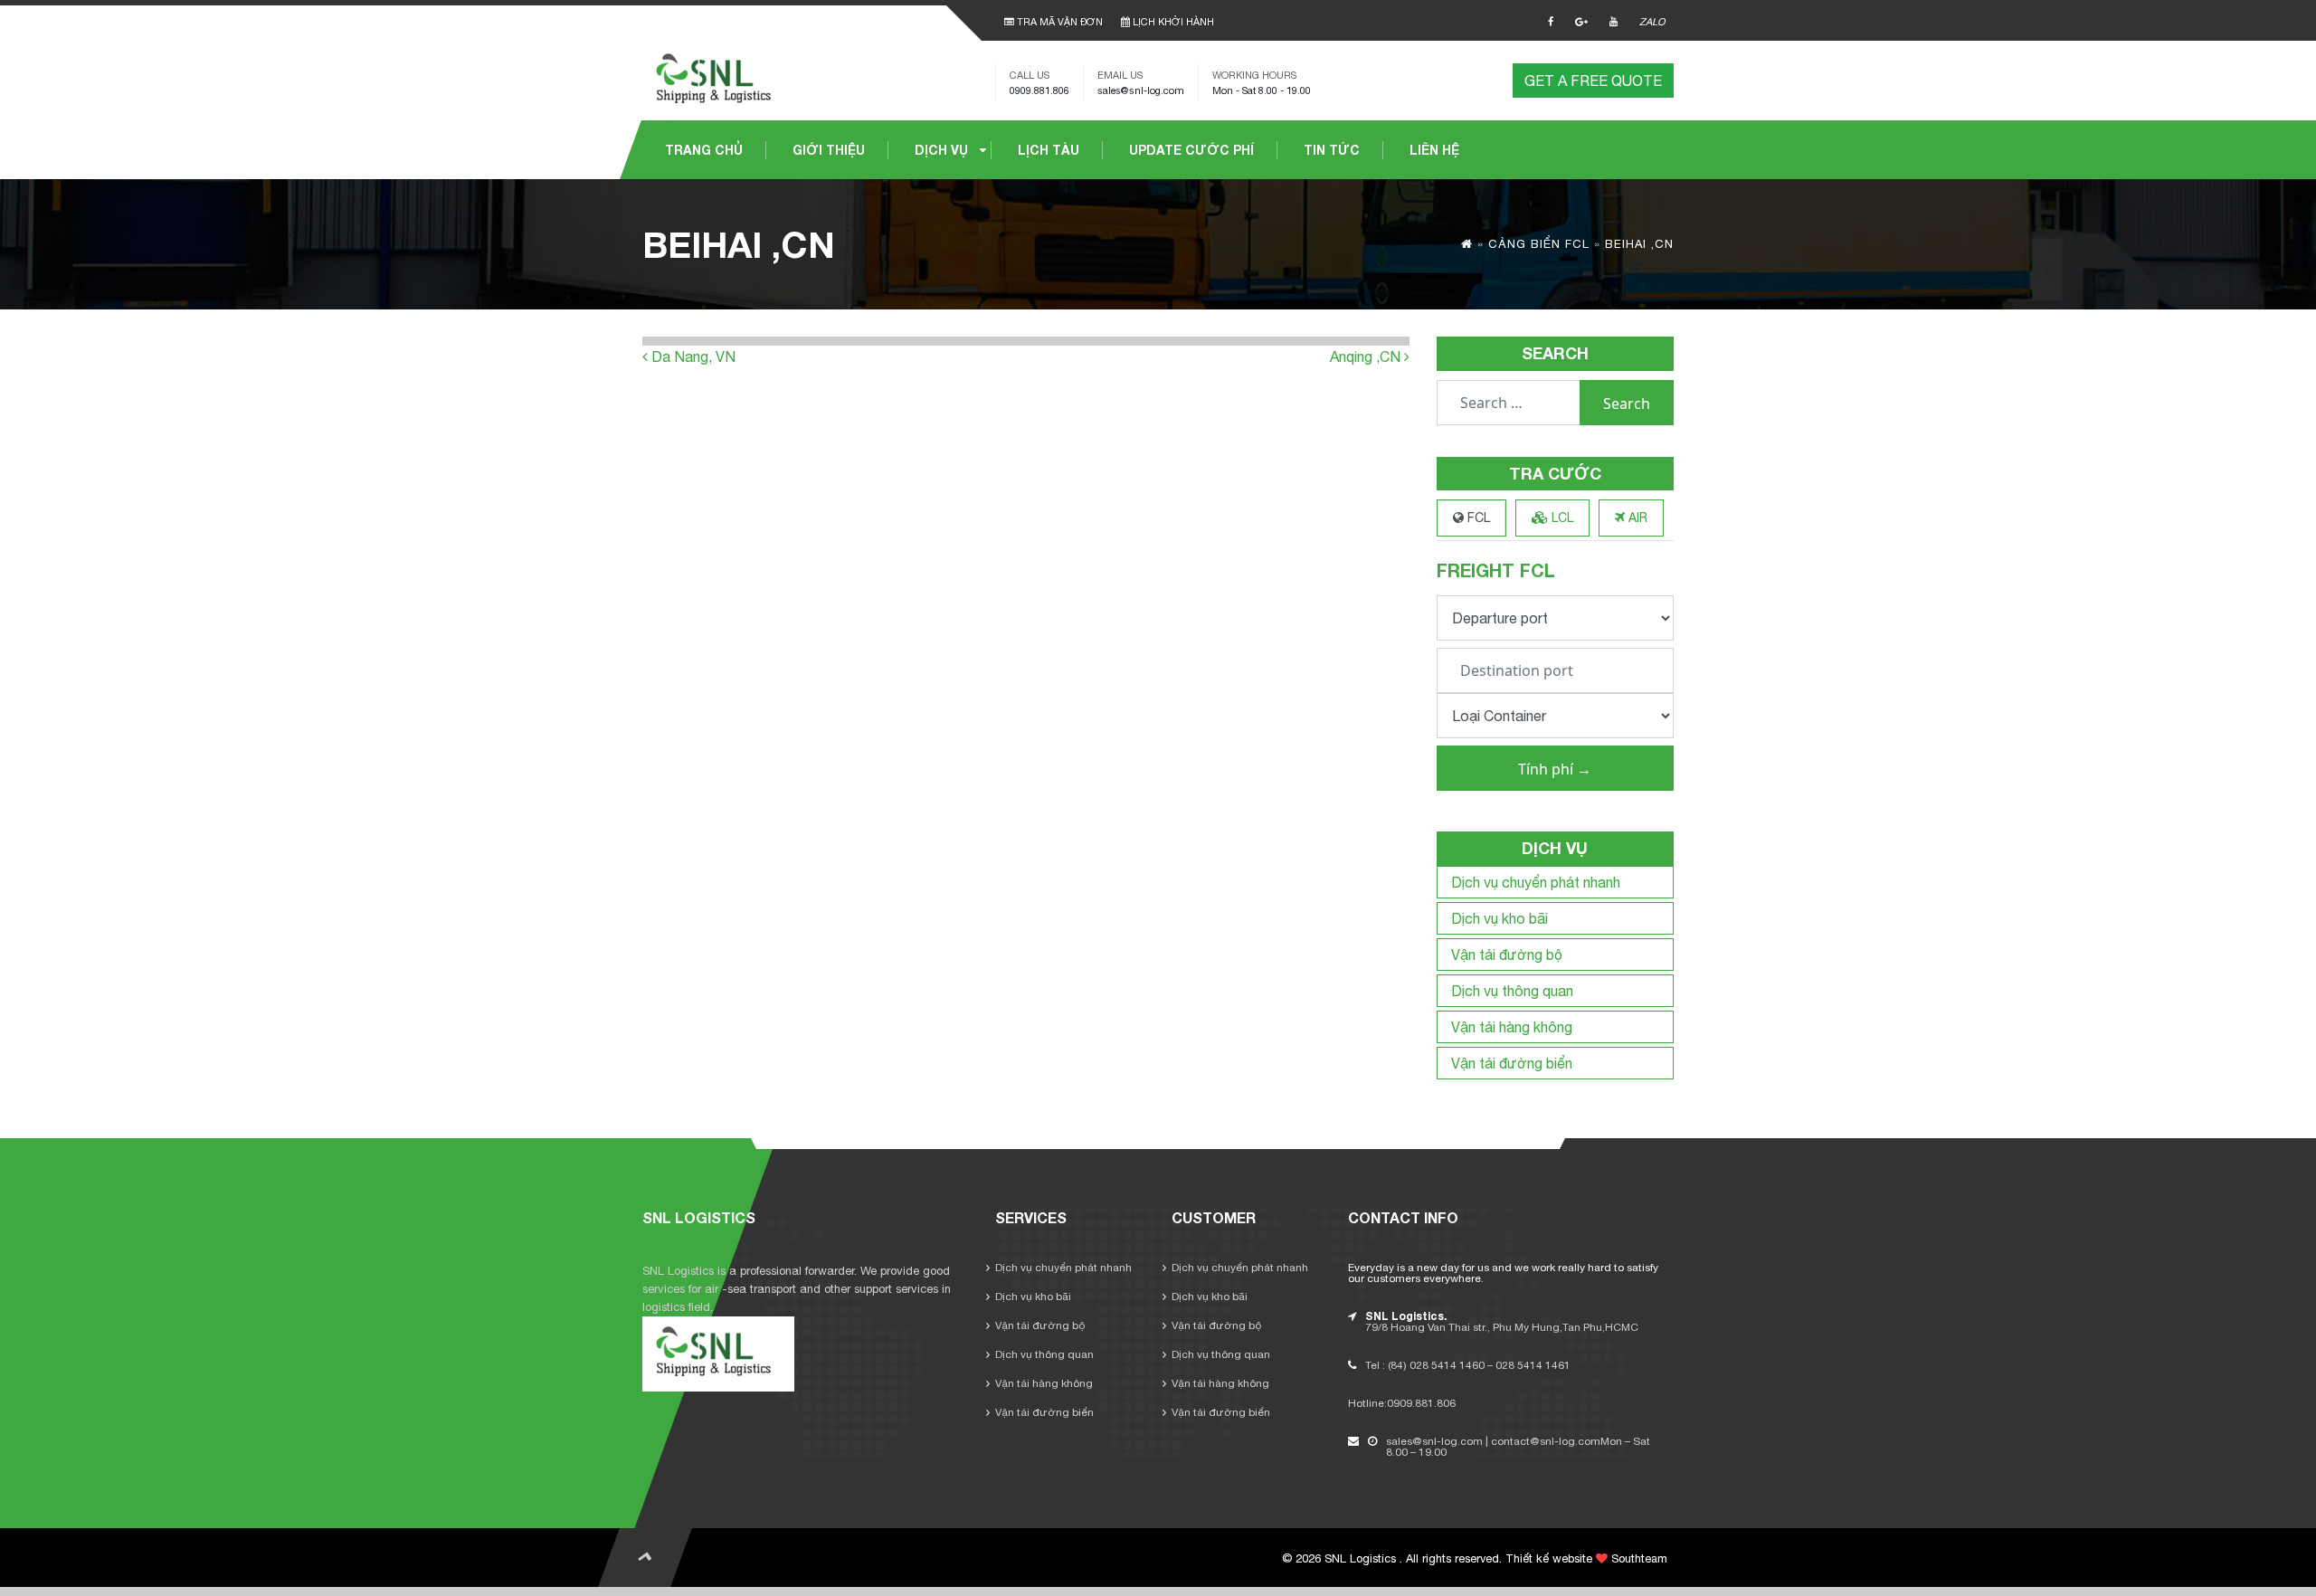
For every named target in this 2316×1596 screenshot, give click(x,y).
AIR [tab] (1636, 518)
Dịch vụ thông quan (1512, 991)
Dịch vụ (941, 150)
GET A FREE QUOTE (1593, 81)
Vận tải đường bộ (1507, 955)
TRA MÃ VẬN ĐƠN (1058, 22)
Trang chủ (704, 150)
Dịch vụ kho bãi (1500, 918)
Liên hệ (1434, 150)
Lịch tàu (1049, 150)
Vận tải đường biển (1512, 1063)
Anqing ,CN (1367, 356)
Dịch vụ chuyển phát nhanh (1536, 882)
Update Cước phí (1191, 150)
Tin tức (1332, 150)
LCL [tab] (1561, 518)
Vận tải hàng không (1512, 1027)
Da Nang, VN (692, 356)
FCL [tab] (1477, 518)
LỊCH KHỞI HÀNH (1172, 22)
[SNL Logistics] (718, 79)
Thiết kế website (1549, 1558)
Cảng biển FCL (1539, 244)
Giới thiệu (829, 150)
